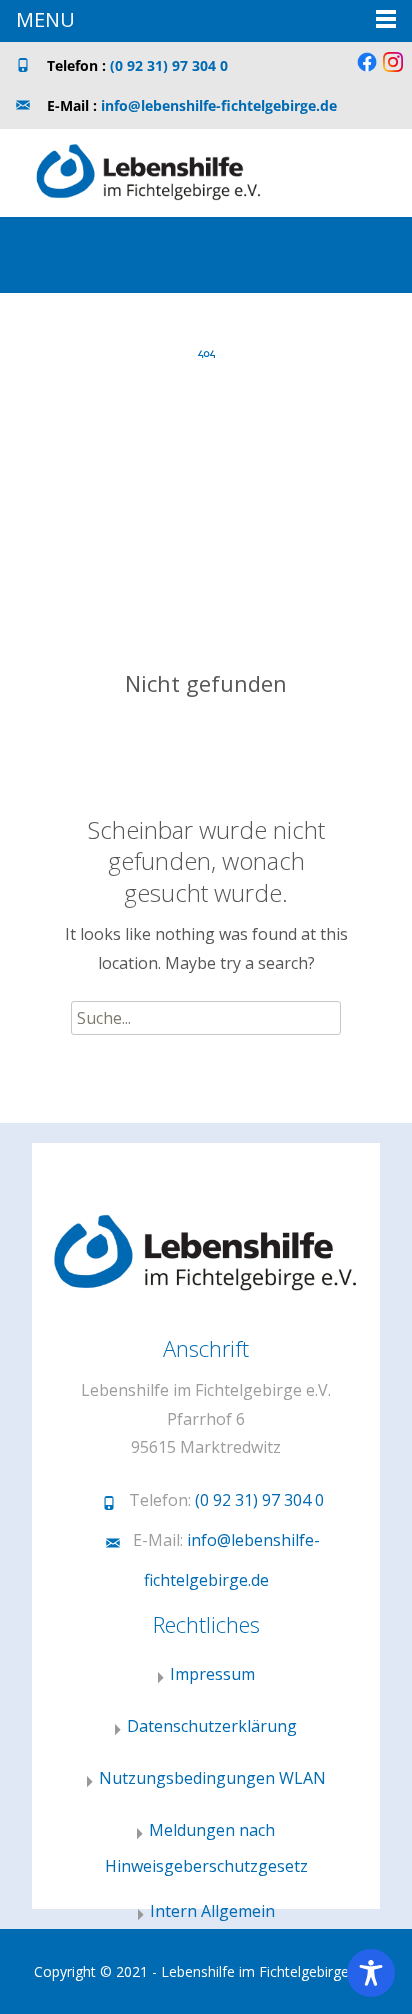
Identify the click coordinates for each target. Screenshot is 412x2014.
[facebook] (367, 70)
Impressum (212, 1674)
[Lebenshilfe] (133, 169)
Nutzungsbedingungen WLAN (212, 1778)
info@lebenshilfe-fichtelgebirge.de (219, 105)
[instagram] (393, 70)
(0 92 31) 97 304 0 (169, 65)
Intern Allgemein (212, 1911)
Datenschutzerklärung (212, 1726)
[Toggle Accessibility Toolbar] (371, 1973)
